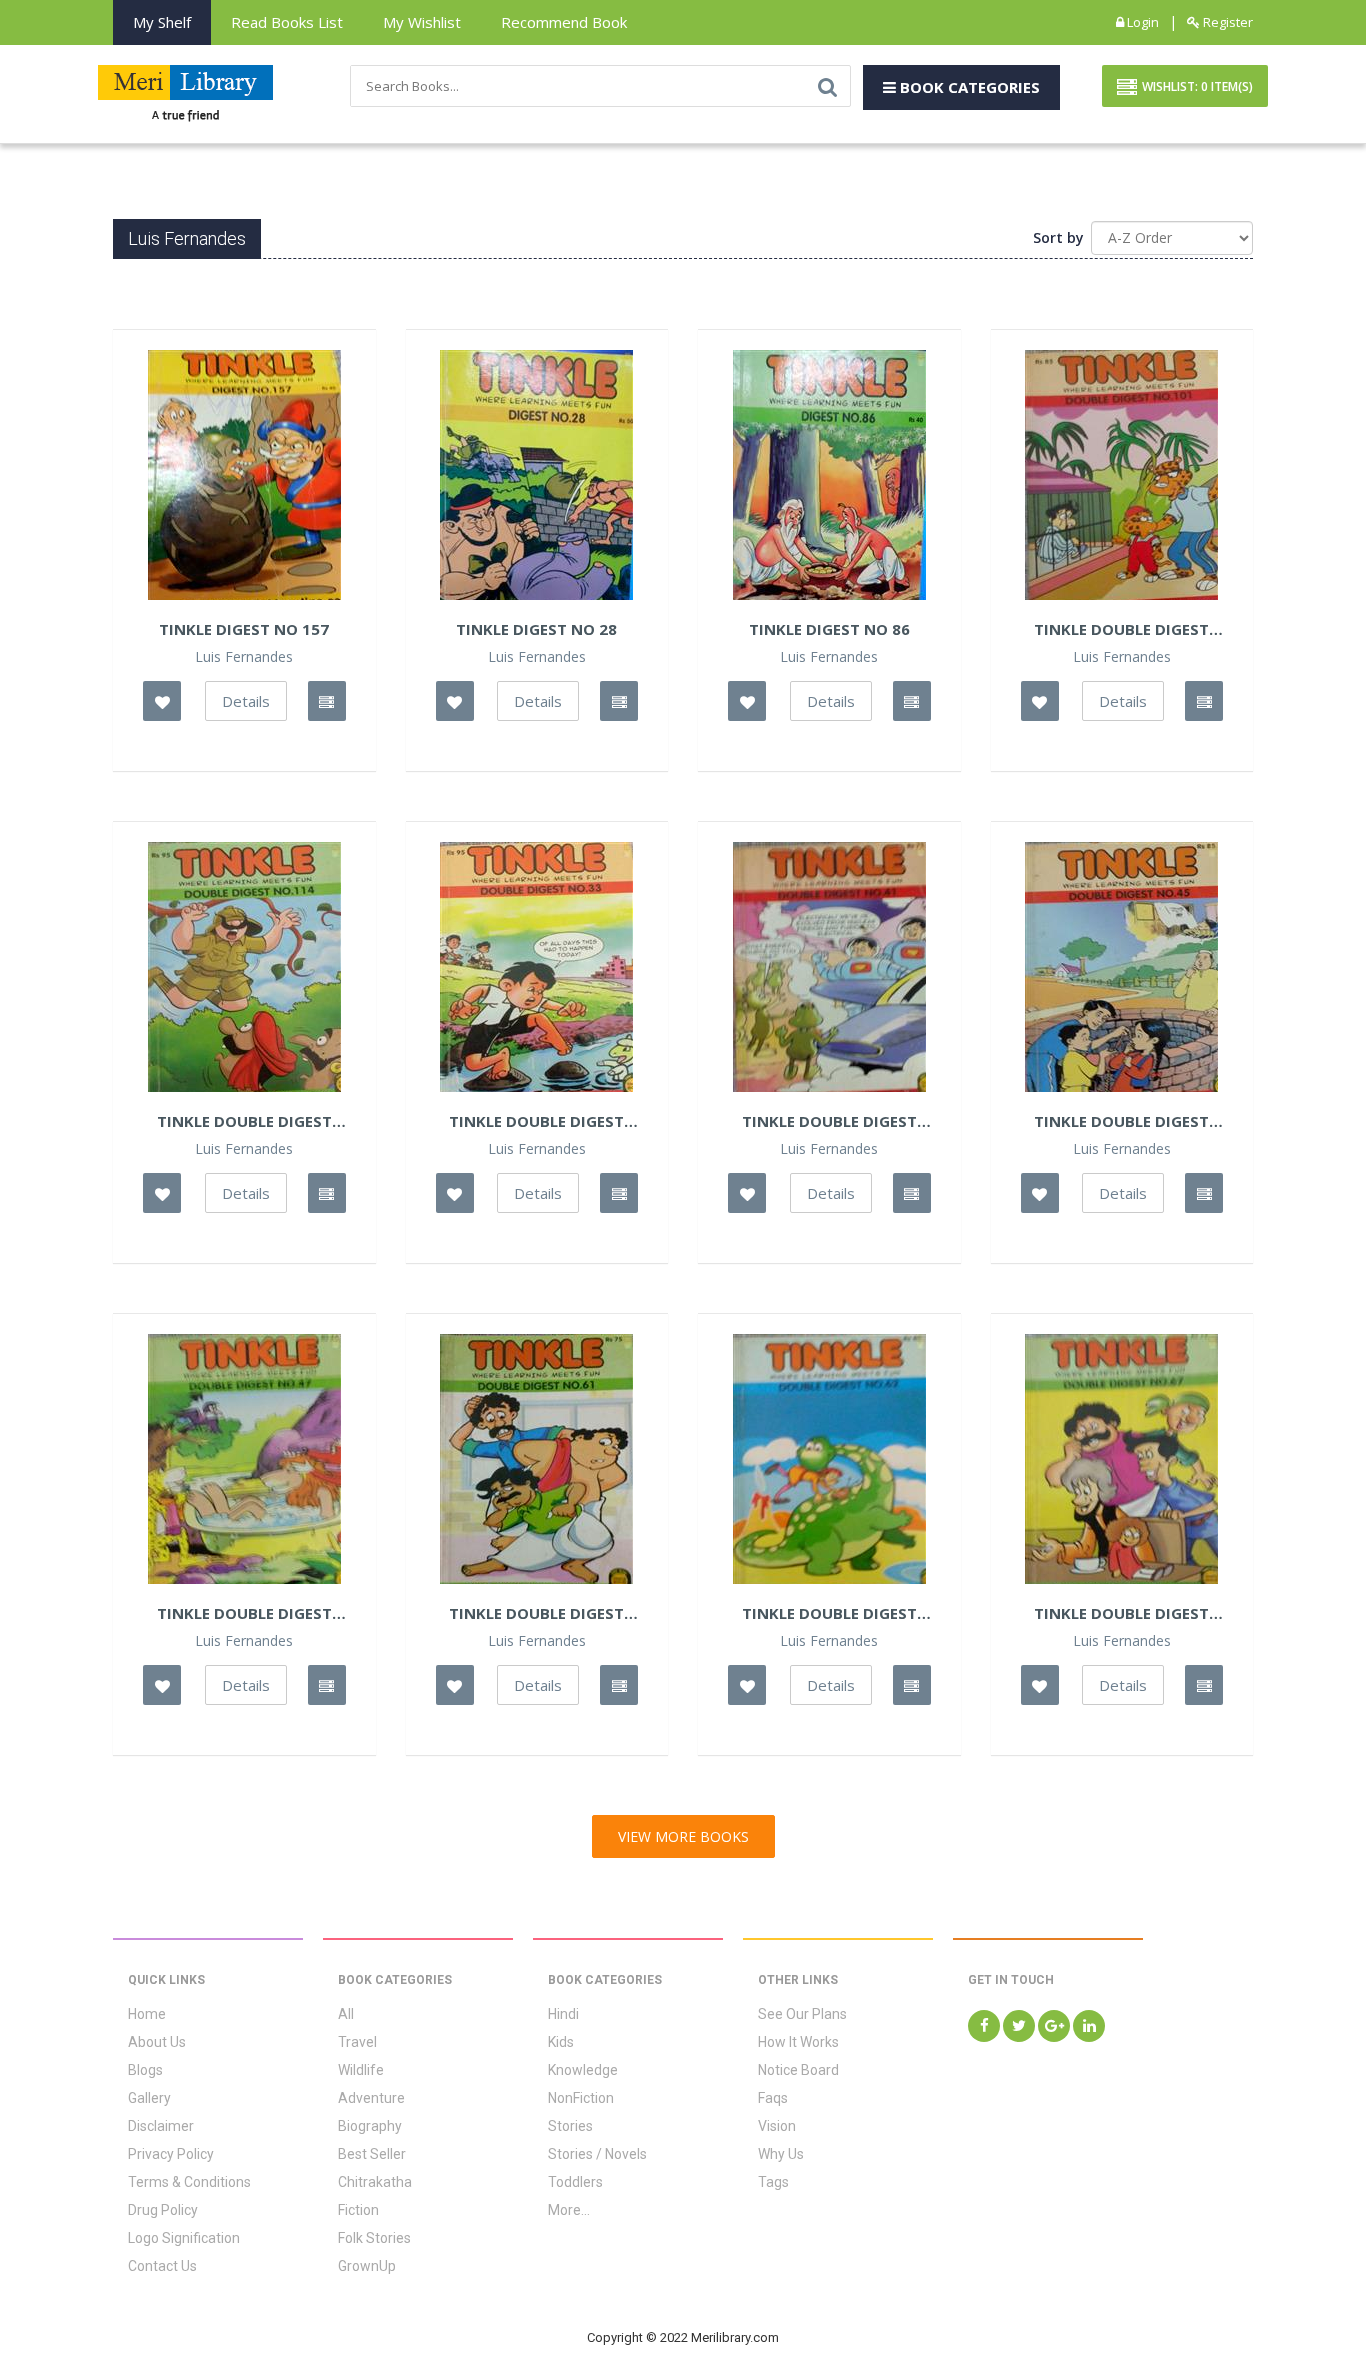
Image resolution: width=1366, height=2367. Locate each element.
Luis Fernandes (244, 657)
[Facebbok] (984, 2026)
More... (569, 2210)
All (346, 2014)
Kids (561, 2042)
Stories (570, 2126)
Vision (777, 2126)
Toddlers (575, 2182)
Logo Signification (184, 2238)
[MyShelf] (327, 701)
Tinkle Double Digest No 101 (1121, 629)
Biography (370, 2126)
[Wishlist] (162, 701)
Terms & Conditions (189, 2182)
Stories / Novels (597, 2154)
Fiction (358, 2210)
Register (1226, 22)
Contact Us (162, 2266)
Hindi (563, 2014)
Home (147, 2014)
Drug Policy (163, 2210)
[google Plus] (1054, 2026)
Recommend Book (564, 22)
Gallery (149, 2098)
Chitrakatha (375, 2182)
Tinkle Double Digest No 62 (829, 1613)
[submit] (827, 86)
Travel (357, 2042)
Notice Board (798, 2070)
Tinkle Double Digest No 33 (536, 1121)
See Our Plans (802, 2014)
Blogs (145, 2070)
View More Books (683, 1836)
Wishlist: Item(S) (1197, 86)
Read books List (287, 22)
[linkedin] (1089, 2026)
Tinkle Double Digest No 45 (1121, 1121)
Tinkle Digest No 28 (536, 629)
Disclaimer (161, 2126)
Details (246, 701)
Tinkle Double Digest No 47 (244, 1613)
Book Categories (968, 87)
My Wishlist (422, 22)
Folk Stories (374, 2238)
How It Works (798, 2042)
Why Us (781, 2154)
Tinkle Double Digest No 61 (536, 1613)
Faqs (773, 2098)
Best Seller (372, 2154)
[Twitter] (1019, 2026)
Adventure (371, 2098)
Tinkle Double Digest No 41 (829, 1121)
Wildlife (361, 2070)
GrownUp (367, 2266)
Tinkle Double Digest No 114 (244, 1121)
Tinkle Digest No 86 (829, 629)
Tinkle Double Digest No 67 (1121, 1613)
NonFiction (581, 2098)
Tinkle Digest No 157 (244, 629)
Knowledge (583, 2070)
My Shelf (162, 22)
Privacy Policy (171, 2154)
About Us (157, 2042)
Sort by (1058, 237)
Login (1141, 22)
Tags (773, 2182)
